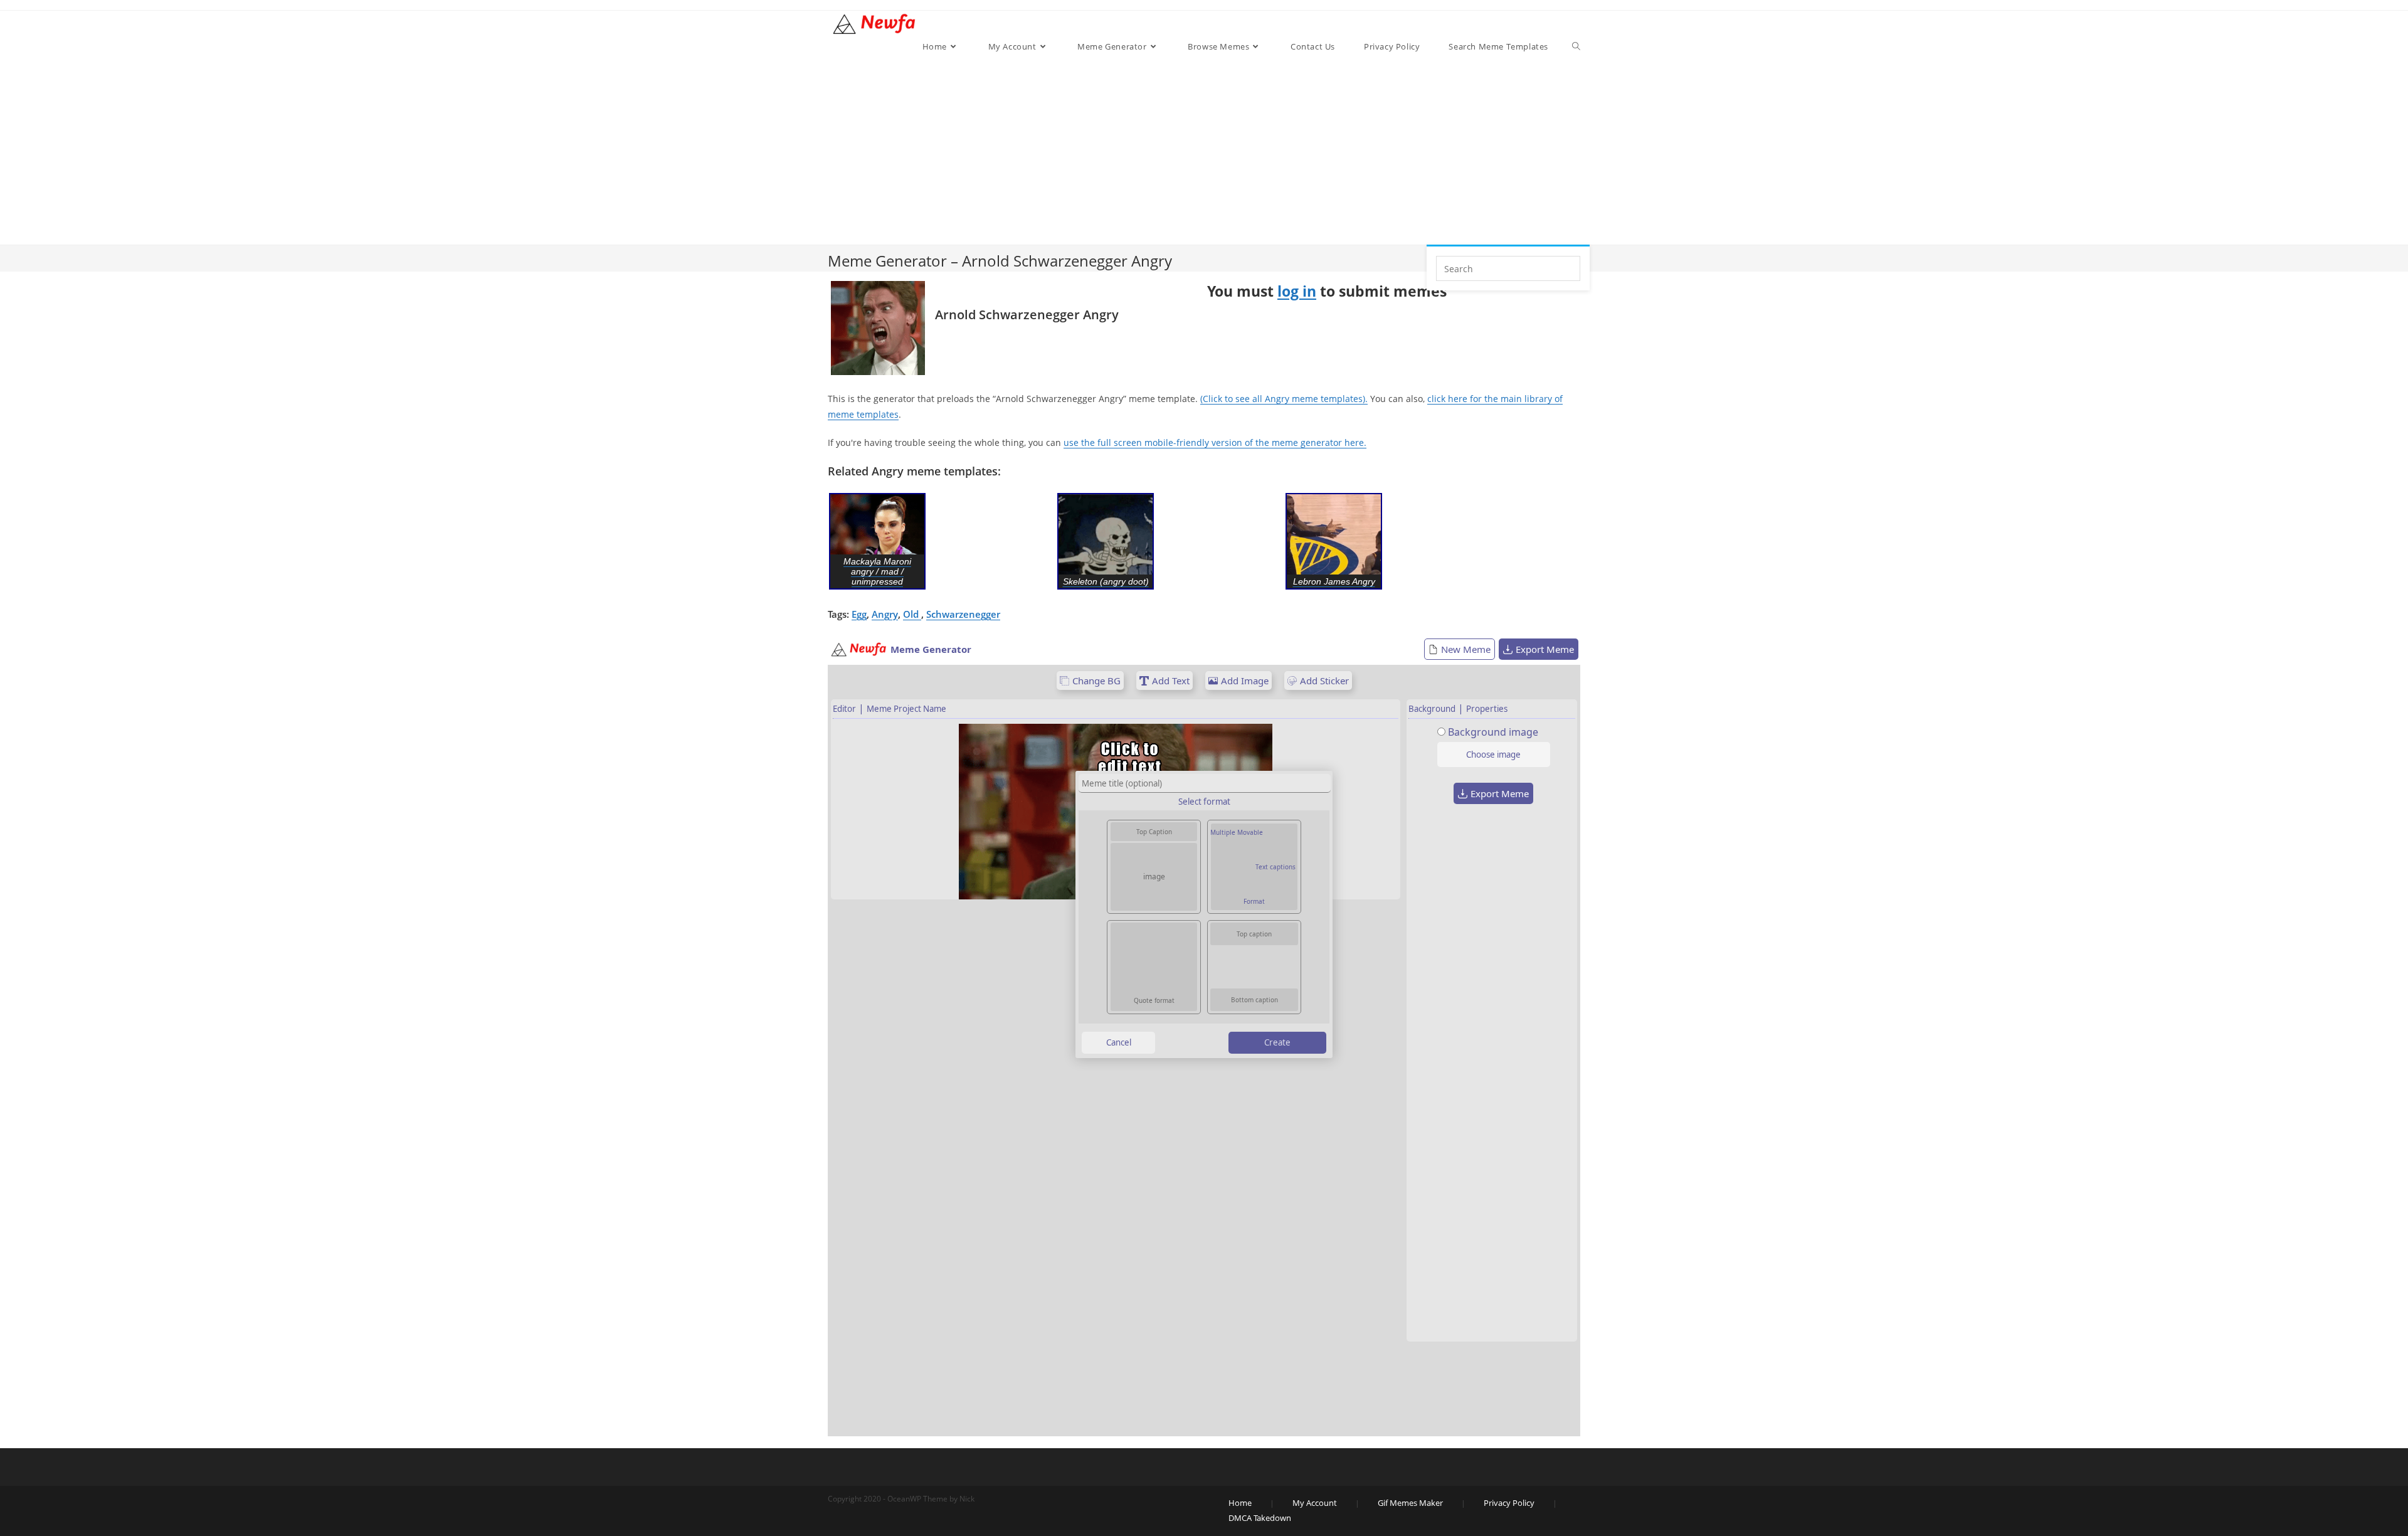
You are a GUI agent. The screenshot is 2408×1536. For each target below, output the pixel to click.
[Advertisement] (1249, 151)
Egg (859, 614)
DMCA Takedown (1260, 1518)
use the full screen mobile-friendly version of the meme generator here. (1215, 442)
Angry (885, 614)
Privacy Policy (1509, 1503)
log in (1297, 291)
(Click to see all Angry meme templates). (1284, 399)
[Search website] (1576, 46)
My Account (1315, 1503)
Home (1240, 1503)
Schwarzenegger (963, 614)
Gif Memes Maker (1410, 1503)
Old (912, 614)
